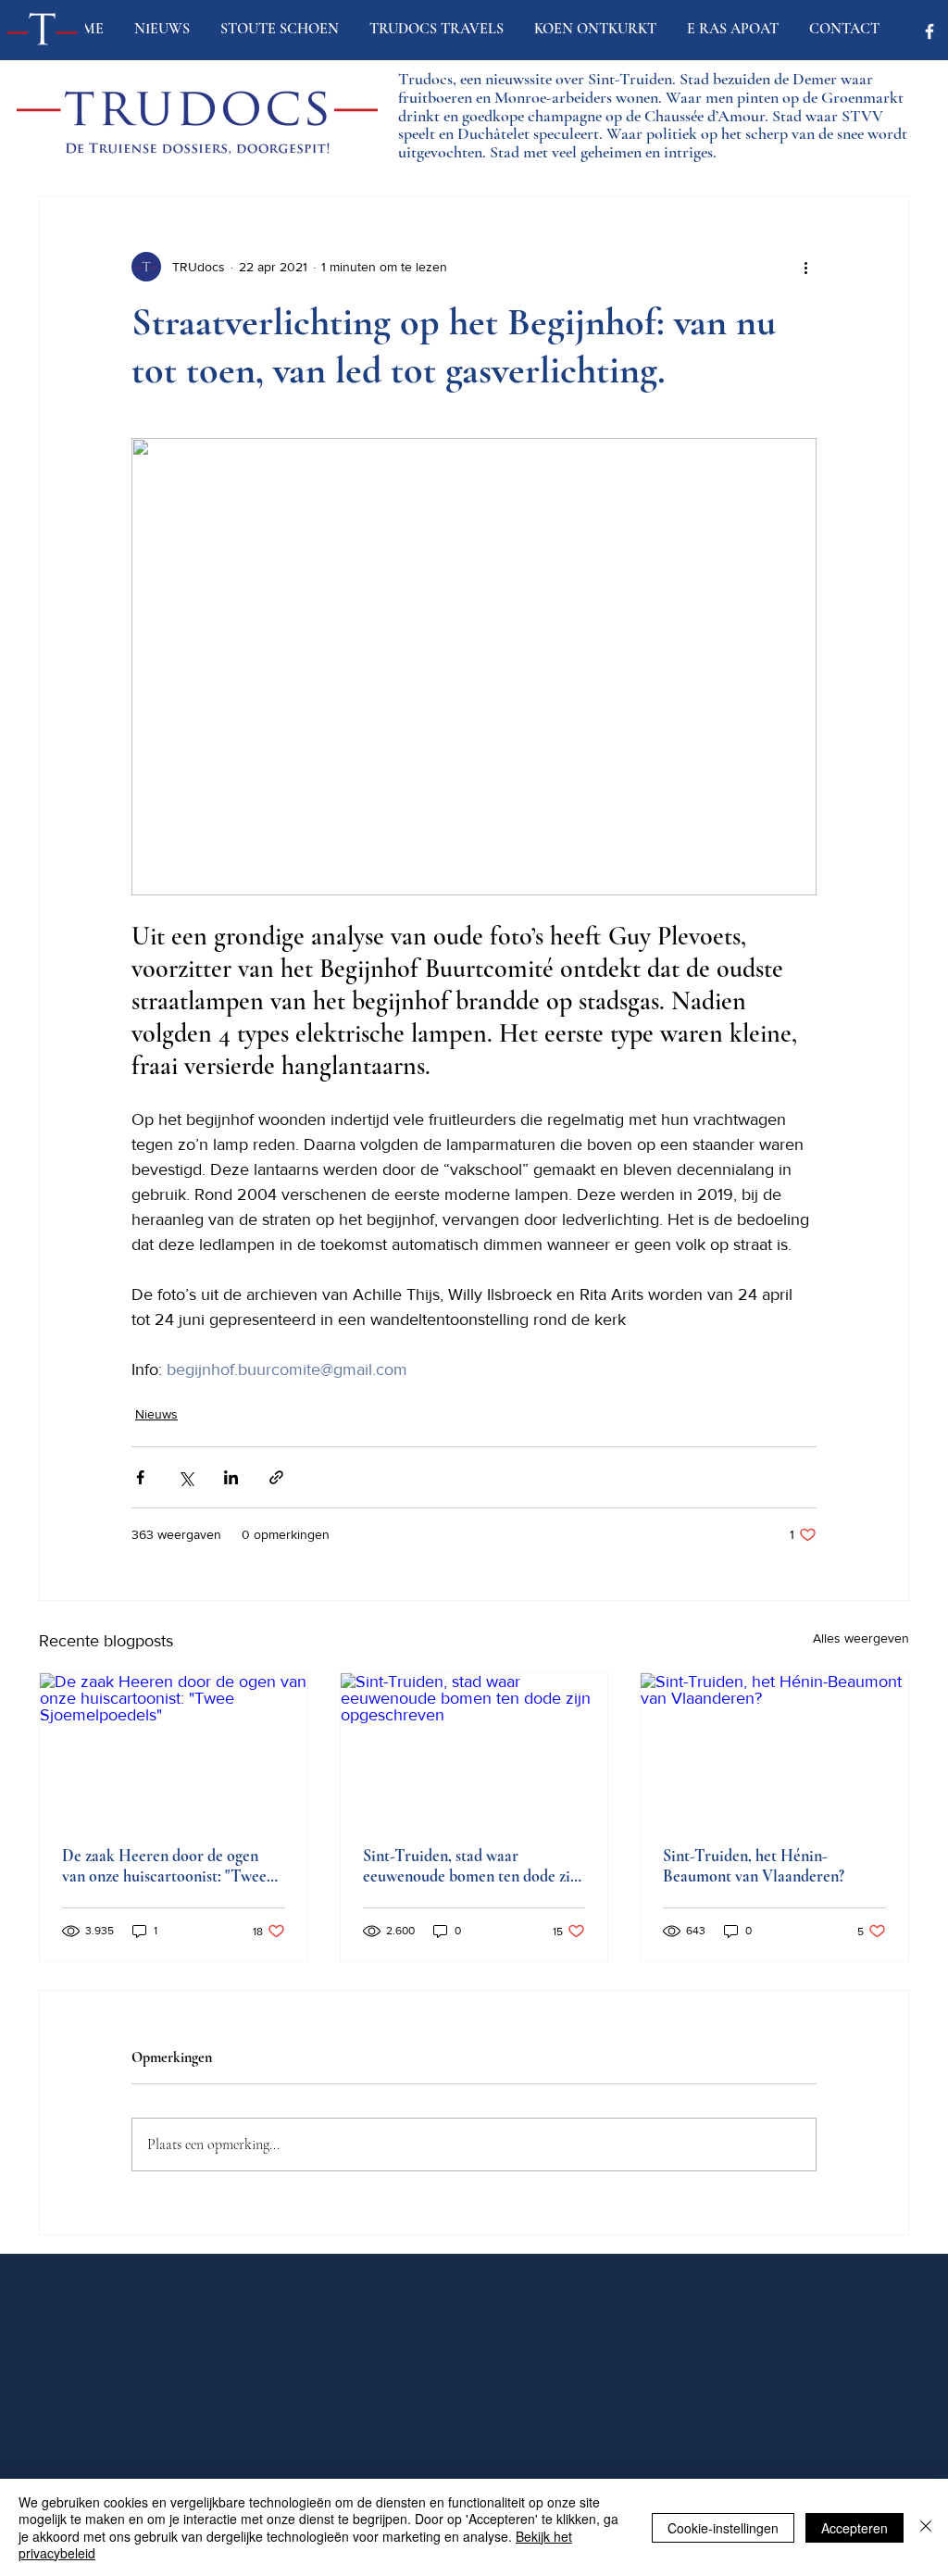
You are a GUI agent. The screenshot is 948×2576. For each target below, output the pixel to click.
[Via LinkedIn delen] (231, 1477)
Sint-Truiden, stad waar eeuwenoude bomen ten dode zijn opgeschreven (473, 1866)
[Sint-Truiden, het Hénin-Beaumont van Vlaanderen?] (774, 1748)
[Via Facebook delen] (140, 1477)
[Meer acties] (805, 267)
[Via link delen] (276, 1477)
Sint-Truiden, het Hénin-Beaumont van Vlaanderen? (754, 1866)
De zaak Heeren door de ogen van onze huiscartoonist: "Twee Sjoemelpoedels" (164, 1866)
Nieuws (156, 1414)
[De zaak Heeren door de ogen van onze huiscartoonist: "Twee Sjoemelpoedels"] (174, 1748)
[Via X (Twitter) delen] (186, 1477)
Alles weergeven (861, 1638)
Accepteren (854, 2528)
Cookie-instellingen (723, 2528)
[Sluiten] (926, 2527)
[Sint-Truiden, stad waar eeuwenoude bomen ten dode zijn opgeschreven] (474, 1748)
